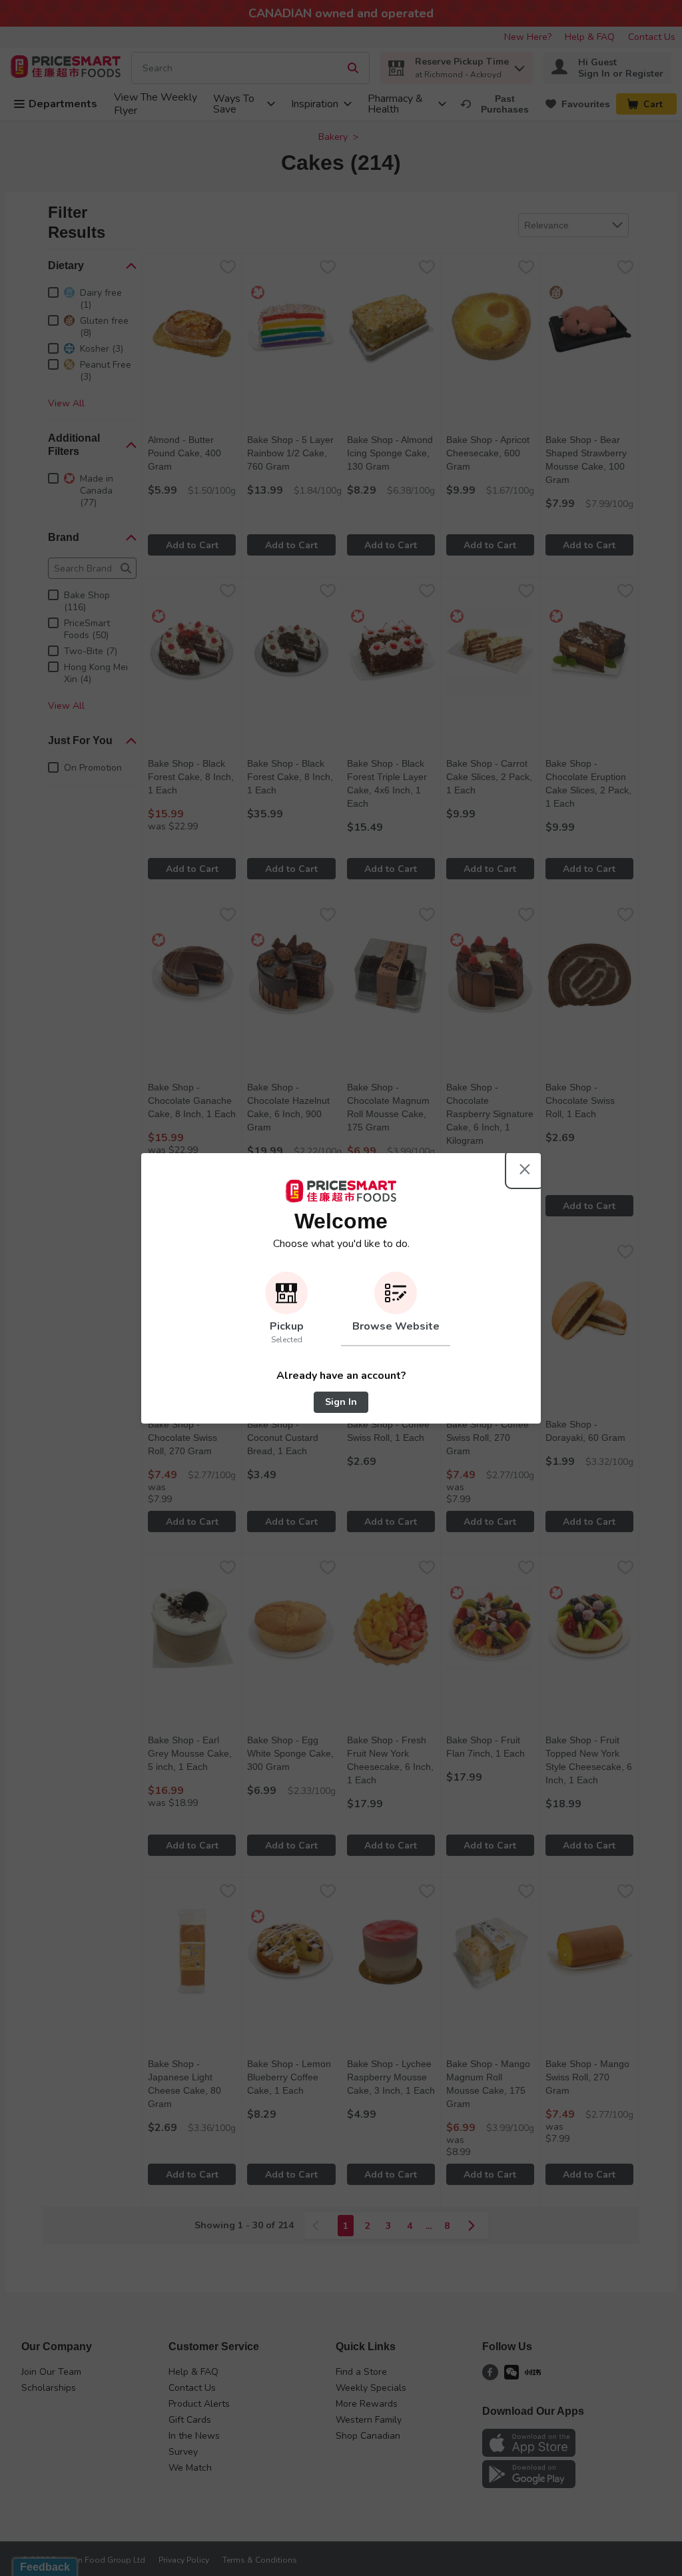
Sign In (341, 1402)
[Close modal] (525, 1169)
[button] (286, 1309)
